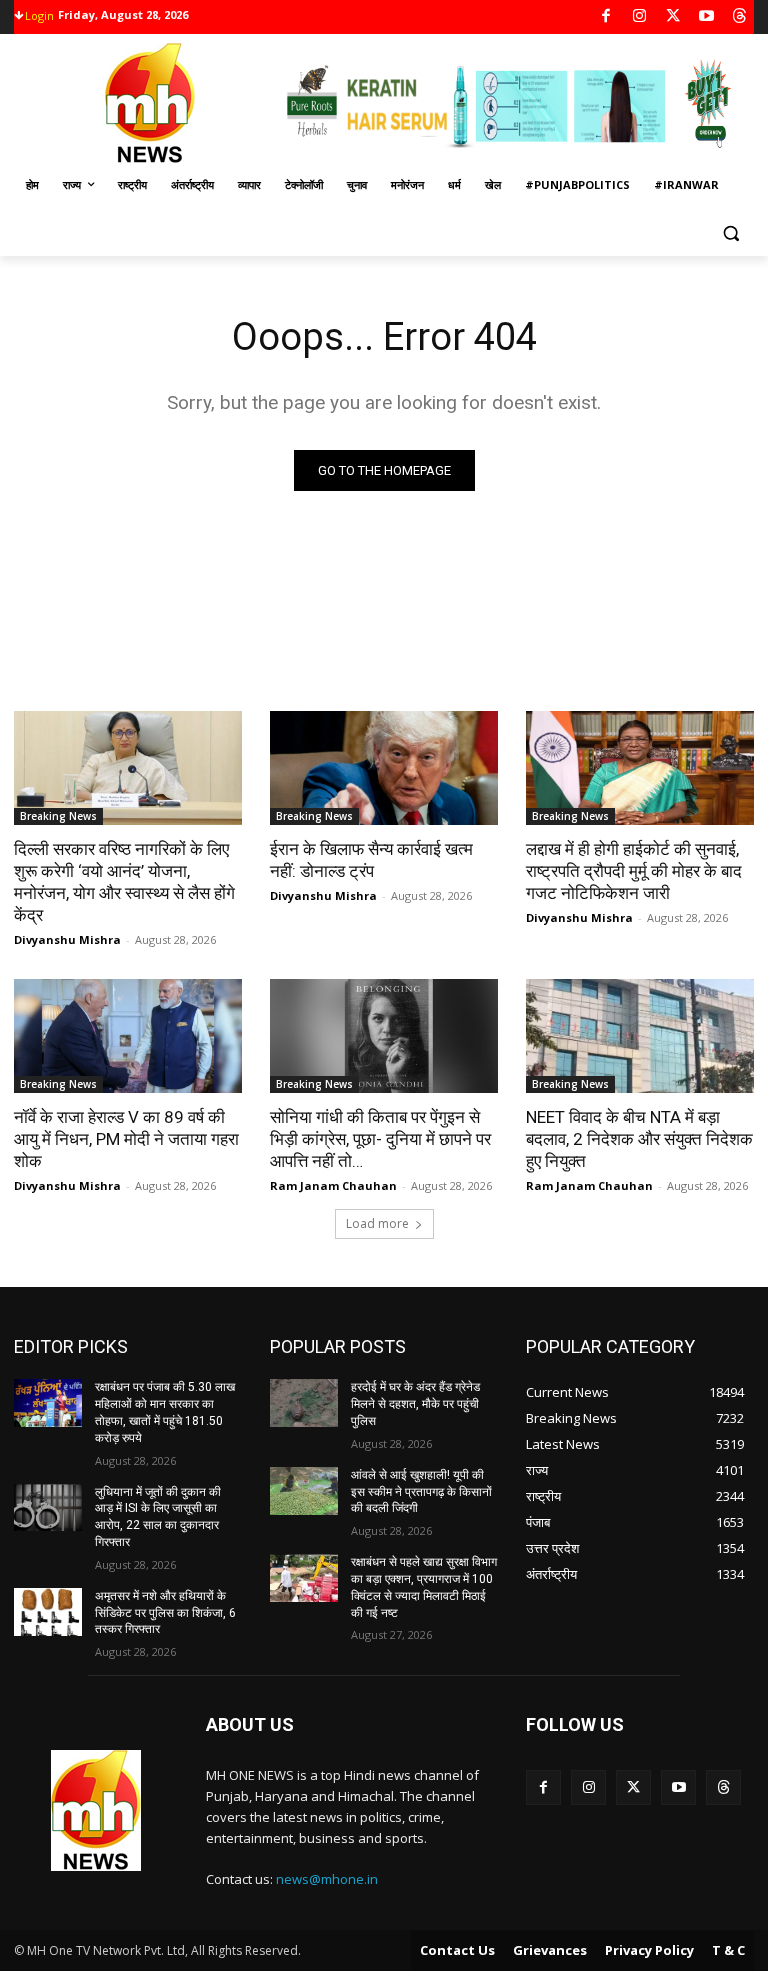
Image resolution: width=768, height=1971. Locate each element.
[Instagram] (639, 17)
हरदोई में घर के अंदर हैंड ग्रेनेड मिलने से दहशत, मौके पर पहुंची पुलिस (415, 1404)
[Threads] (740, 17)
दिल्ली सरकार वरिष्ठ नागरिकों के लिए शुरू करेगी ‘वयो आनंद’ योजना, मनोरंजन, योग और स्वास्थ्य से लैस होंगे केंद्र (124, 882)
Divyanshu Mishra (67, 939)
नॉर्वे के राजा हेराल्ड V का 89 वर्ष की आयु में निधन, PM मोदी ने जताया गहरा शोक (126, 1139)
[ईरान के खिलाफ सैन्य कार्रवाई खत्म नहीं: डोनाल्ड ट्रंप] (384, 768)
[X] (673, 17)
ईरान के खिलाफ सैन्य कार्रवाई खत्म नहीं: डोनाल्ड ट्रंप (371, 860)
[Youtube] (706, 17)
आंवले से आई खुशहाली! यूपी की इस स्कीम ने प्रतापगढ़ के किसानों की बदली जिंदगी (421, 1492)
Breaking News (58, 816)
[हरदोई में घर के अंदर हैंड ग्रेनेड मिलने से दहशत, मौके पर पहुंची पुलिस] (304, 1403)
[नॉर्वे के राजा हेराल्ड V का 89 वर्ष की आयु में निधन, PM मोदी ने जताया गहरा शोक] (128, 1036)
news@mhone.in (327, 1879)
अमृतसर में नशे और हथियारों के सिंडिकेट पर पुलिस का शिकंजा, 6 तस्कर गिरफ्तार (165, 1613)
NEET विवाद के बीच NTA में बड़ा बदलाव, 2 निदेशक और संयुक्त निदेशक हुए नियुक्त (639, 1139)
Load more (377, 1223)
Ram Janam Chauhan (333, 1185)
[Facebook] (606, 17)
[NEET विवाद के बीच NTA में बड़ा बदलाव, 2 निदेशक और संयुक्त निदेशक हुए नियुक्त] (640, 1036)
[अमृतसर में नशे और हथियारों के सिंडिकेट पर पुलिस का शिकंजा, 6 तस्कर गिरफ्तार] (48, 1612)
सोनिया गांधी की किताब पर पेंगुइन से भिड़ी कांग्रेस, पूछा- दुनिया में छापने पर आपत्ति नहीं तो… (380, 1139)
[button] (730, 233)
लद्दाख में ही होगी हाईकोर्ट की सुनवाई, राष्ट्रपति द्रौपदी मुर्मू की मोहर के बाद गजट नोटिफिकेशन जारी (634, 871)
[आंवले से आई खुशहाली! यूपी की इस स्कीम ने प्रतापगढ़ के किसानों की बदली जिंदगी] (304, 1491)
